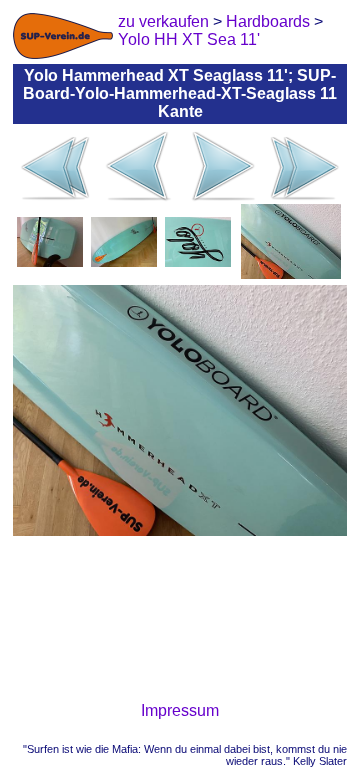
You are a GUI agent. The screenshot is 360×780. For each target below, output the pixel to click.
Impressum (180, 710)
